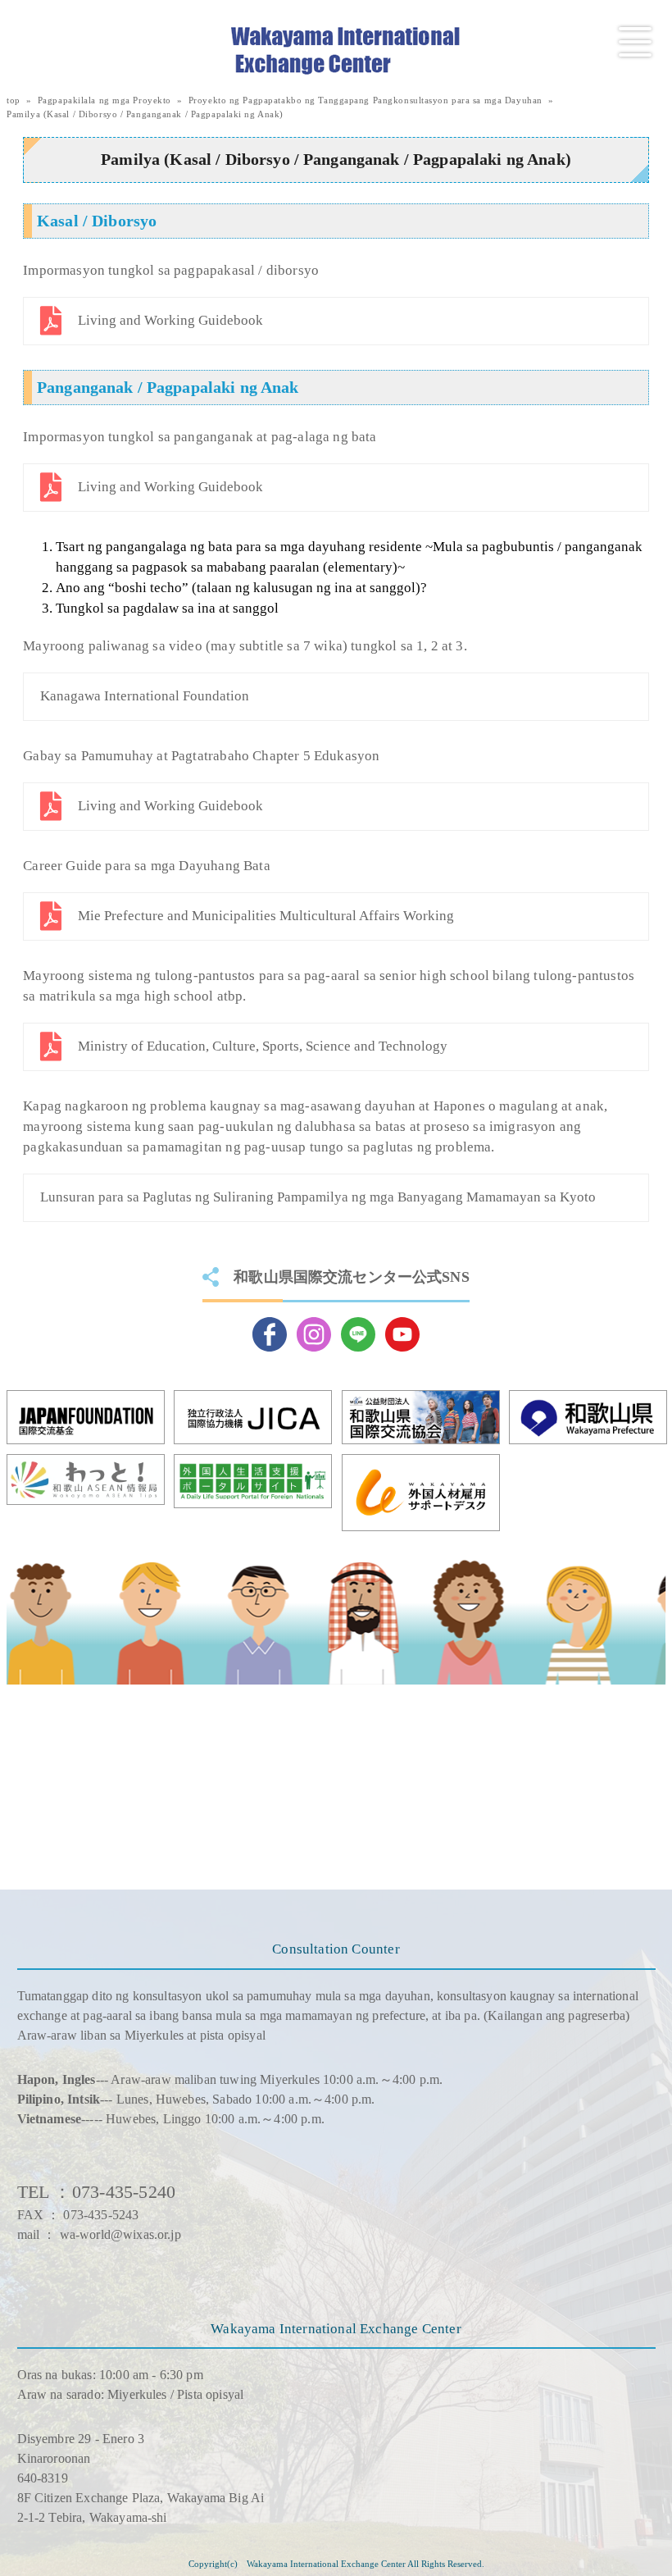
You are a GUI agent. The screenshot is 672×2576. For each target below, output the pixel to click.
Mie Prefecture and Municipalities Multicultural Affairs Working (266, 916)
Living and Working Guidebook (170, 320)
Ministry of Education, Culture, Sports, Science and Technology (263, 1046)
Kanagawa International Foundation (145, 696)
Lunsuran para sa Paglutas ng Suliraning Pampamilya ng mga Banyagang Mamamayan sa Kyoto (318, 1197)
